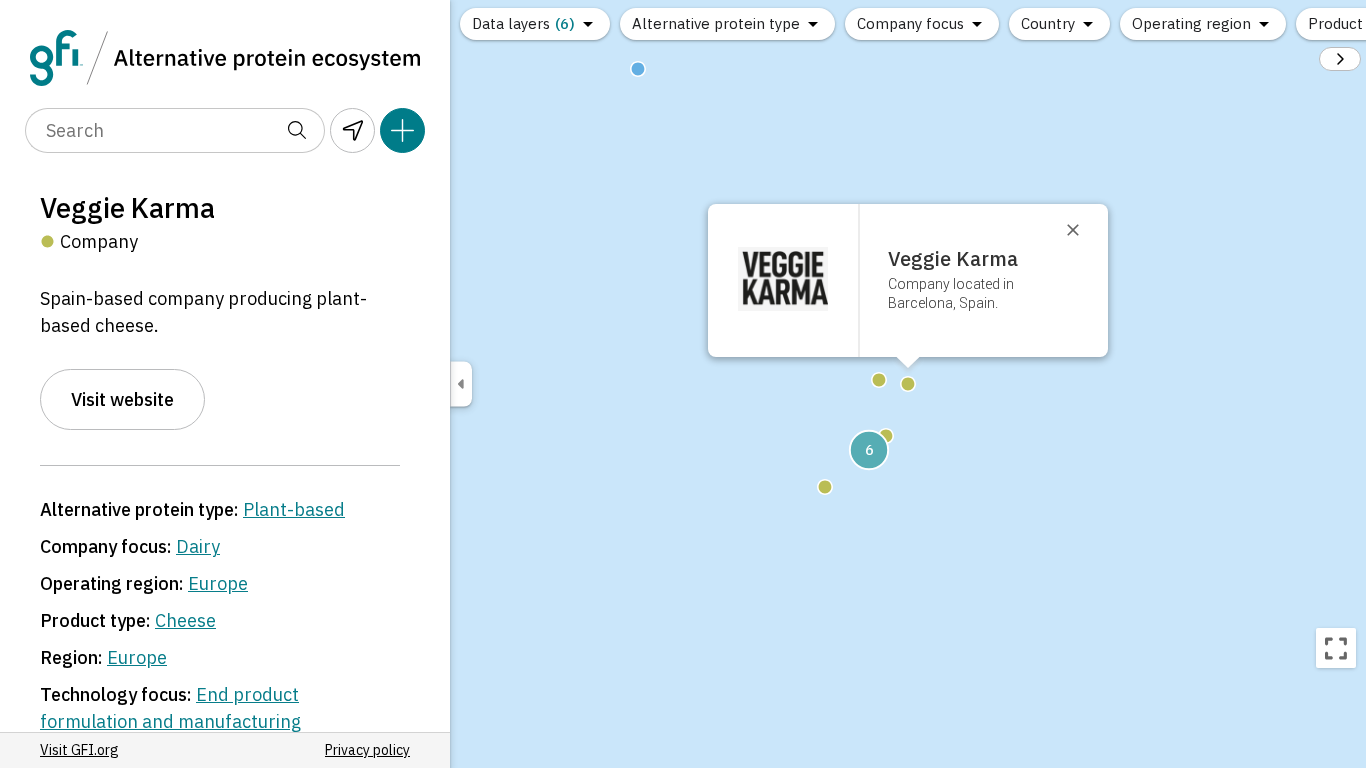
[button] (869, 450)
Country (1048, 23)
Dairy (198, 546)
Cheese (185, 620)
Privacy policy (367, 750)
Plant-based (294, 509)
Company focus (910, 23)
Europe (218, 583)
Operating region (1191, 23)
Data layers (523, 23)
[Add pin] (402, 130)
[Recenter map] (1336, 648)
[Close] (1082, 230)
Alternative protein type (716, 23)
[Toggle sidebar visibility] (461, 384)
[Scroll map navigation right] (1340, 59)
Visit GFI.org (79, 750)
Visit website (122, 399)
